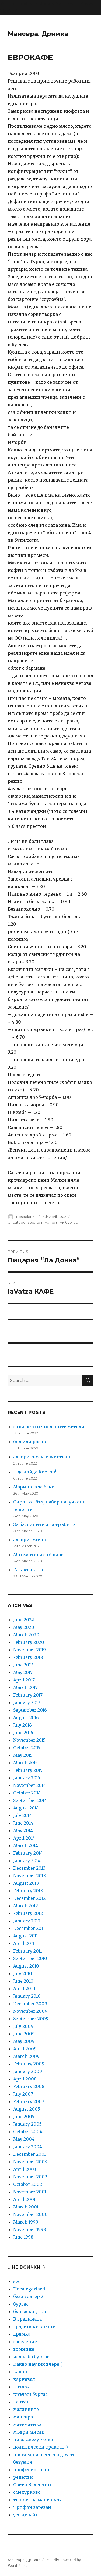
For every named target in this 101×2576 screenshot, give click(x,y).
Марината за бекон (35, 1487)
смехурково (27, 2492)
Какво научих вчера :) (38, 2364)
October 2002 (28, 2184)
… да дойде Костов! (35, 1472)
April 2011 (24, 1943)
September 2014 (30, 1800)
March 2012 (26, 1906)
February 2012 (28, 1913)
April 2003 (25, 2169)
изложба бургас (31, 2357)
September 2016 (30, 1710)
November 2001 (30, 2192)
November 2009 (30, 2011)
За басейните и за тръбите (44, 1524)
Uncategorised (21, 1222)
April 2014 (24, 1838)
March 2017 (25, 1687)
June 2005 (24, 2117)
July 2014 (22, 1815)
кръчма (43, 1222)
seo (17, 2281)
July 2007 (23, 2094)
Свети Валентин (32, 2485)
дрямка (22, 2334)
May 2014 (23, 1830)
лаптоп (21, 2402)
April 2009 (25, 2049)
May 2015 (23, 1755)
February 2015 (28, 1770)
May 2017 (23, 1672)
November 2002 (30, 2177)
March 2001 (26, 2207)
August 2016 (26, 1718)
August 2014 (26, 1808)
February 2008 (29, 2086)
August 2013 (26, 1883)
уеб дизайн (26, 2515)
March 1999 (26, 2222)
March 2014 (26, 1845)
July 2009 (23, 2026)
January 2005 (27, 2124)
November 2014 (29, 1785)
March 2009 (26, 2056)
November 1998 (30, 2229)
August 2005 (27, 2109)
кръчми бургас (64, 1222)
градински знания (35, 2326)
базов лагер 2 (28, 2296)
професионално (32, 2470)
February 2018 (28, 1657)
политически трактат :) (41, 2447)
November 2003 (30, 2162)
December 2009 (30, 2004)
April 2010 (24, 1989)
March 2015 (25, 1763)
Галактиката (28, 1570)
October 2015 (27, 1748)
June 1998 (23, 2237)
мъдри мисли (29, 2432)
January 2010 (27, 1996)
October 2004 (28, 2132)
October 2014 (27, 1793)
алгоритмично (30, 1540)
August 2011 (26, 1936)
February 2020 (29, 1642)
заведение (25, 2342)
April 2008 (25, 2079)
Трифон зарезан (32, 2507)
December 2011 (29, 1928)
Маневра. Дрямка (38, 34)
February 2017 (28, 1695)
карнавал (24, 2379)
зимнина (24, 2349)
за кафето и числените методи (49, 1427)
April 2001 (24, 2199)
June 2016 (23, 1733)
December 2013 (29, 1868)
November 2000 (30, 2214)
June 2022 (24, 1620)
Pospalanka (26, 1217)
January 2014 (27, 1861)
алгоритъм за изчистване (43, 1457)
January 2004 (28, 2147)
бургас (21, 2304)
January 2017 (27, 1702)
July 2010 (23, 1973)
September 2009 (31, 2019)
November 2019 (29, 1650)
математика (27, 2424)
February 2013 (28, 1891)
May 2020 (24, 1627)
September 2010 (30, 1958)
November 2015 (29, 1740)
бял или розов (29, 1442)
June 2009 (24, 2034)
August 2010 (26, 1966)
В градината (27, 2319)
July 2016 (22, 1725)
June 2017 (23, 1665)
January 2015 (27, 1778)
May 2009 (24, 2041)
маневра (23, 2417)
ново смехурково (33, 2439)
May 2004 (24, 2139)
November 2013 (29, 1876)
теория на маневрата (38, 2500)
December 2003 (30, 2154)
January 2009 (28, 2071)
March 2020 (26, 1635)
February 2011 (28, 1951)
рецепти (23, 2477)
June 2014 (23, 1823)
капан (20, 2372)
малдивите (26, 2409)
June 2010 (23, 1981)
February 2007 (29, 2101)
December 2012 (29, 1898)
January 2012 (27, 1921)
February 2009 (29, 2064)
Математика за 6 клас (38, 1555)
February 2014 (28, 1853)
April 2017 (24, 1680)
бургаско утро (30, 2311)
